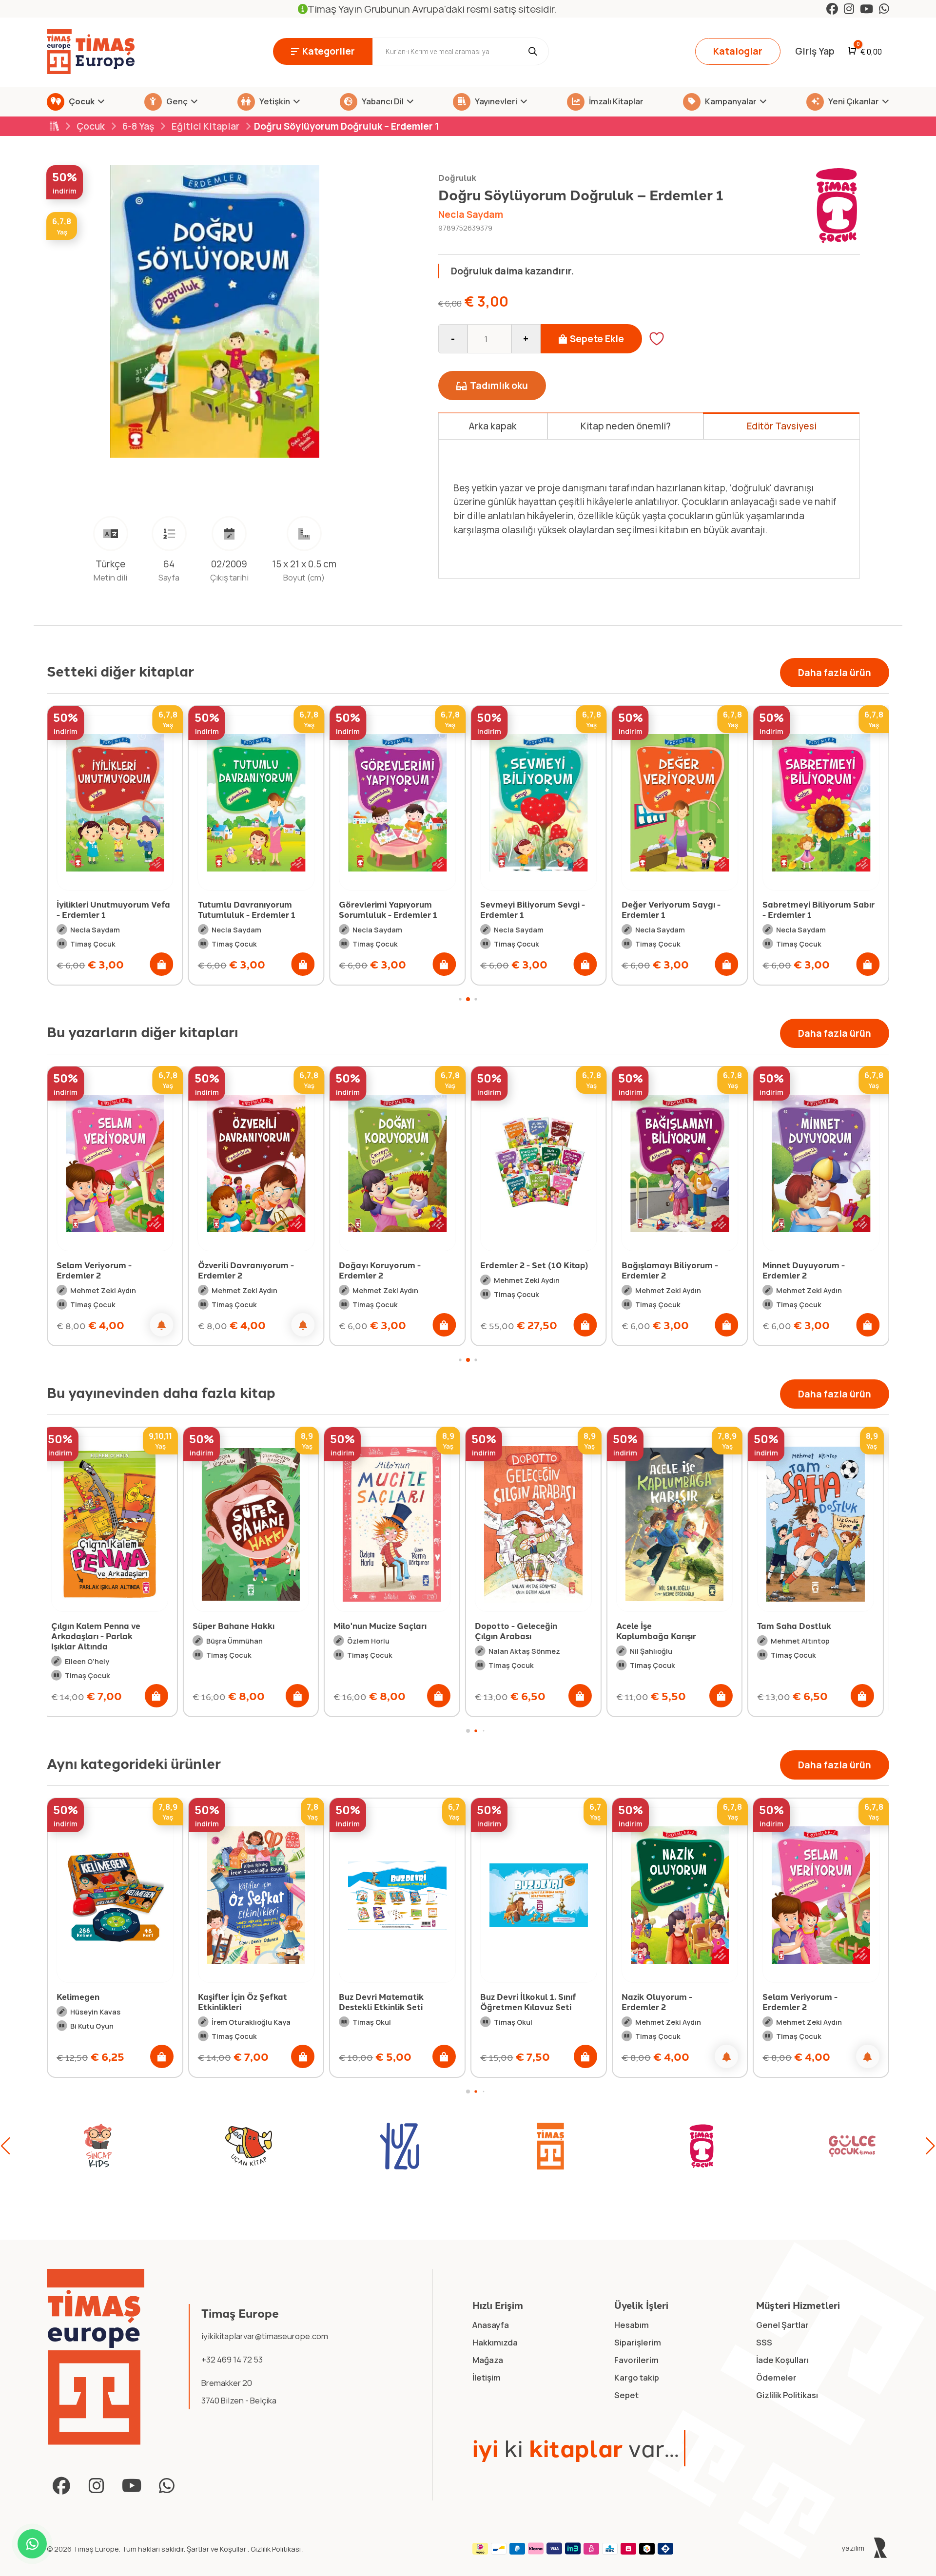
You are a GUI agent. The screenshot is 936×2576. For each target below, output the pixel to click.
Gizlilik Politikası (276, 2549)
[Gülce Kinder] (841, 2146)
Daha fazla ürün (835, 673)
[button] (162, 964)
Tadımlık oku (499, 386)
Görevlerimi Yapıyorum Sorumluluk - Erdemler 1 (247, 909)
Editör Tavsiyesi (782, 426)
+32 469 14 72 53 (232, 2359)
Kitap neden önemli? (626, 426)
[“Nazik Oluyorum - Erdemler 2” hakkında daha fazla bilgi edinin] (585, 2056)
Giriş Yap (815, 51)
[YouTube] (867, 9)
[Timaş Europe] (96, 2357)
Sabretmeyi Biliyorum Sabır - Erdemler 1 (678, 909)
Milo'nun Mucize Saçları (244, 1626)
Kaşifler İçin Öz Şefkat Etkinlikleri (101, 2002)
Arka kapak (493, 426)
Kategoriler (329, 51)
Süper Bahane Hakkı (97, 1626)
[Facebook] (832, 9)
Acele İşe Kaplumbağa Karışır (520, 1631)
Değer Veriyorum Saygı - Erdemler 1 (530, 909)
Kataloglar (738, 51)
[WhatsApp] (884, 9)
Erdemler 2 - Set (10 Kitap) (397, 1265)
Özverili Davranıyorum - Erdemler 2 (109, 1270)
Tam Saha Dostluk (659, 1626)
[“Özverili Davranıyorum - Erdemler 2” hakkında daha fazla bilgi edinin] (166, 1325)
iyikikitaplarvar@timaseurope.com (265, 2336)
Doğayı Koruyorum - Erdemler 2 (243, 1270)
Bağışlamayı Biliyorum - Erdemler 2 (533, 1270)
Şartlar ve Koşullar (217, 2549)
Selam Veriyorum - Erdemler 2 (659, 2002)
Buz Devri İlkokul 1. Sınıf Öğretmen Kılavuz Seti (387, 2002)
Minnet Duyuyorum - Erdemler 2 (667, 1270)
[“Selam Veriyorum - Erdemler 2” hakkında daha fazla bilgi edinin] (726, 2056)
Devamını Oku (503, 550)
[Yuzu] (237, 2146)
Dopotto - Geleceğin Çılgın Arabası (380, 1631)
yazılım (854, 2548)
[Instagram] (849, 9)
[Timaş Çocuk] (539, 2146)
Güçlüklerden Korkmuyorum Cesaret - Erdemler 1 (820, 909)
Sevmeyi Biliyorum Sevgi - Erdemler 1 (391, 909)
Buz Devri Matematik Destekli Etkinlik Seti (240, 2002)
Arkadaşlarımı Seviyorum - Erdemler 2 (821, 1270)
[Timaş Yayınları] (388, 2146)
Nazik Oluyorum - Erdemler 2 (516, 2002)
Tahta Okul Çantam (802, 1626)
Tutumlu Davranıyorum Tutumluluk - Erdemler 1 (105, 909)
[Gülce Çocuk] (690, 2146)
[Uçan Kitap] (86, 2146)
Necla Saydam (471, 214)
